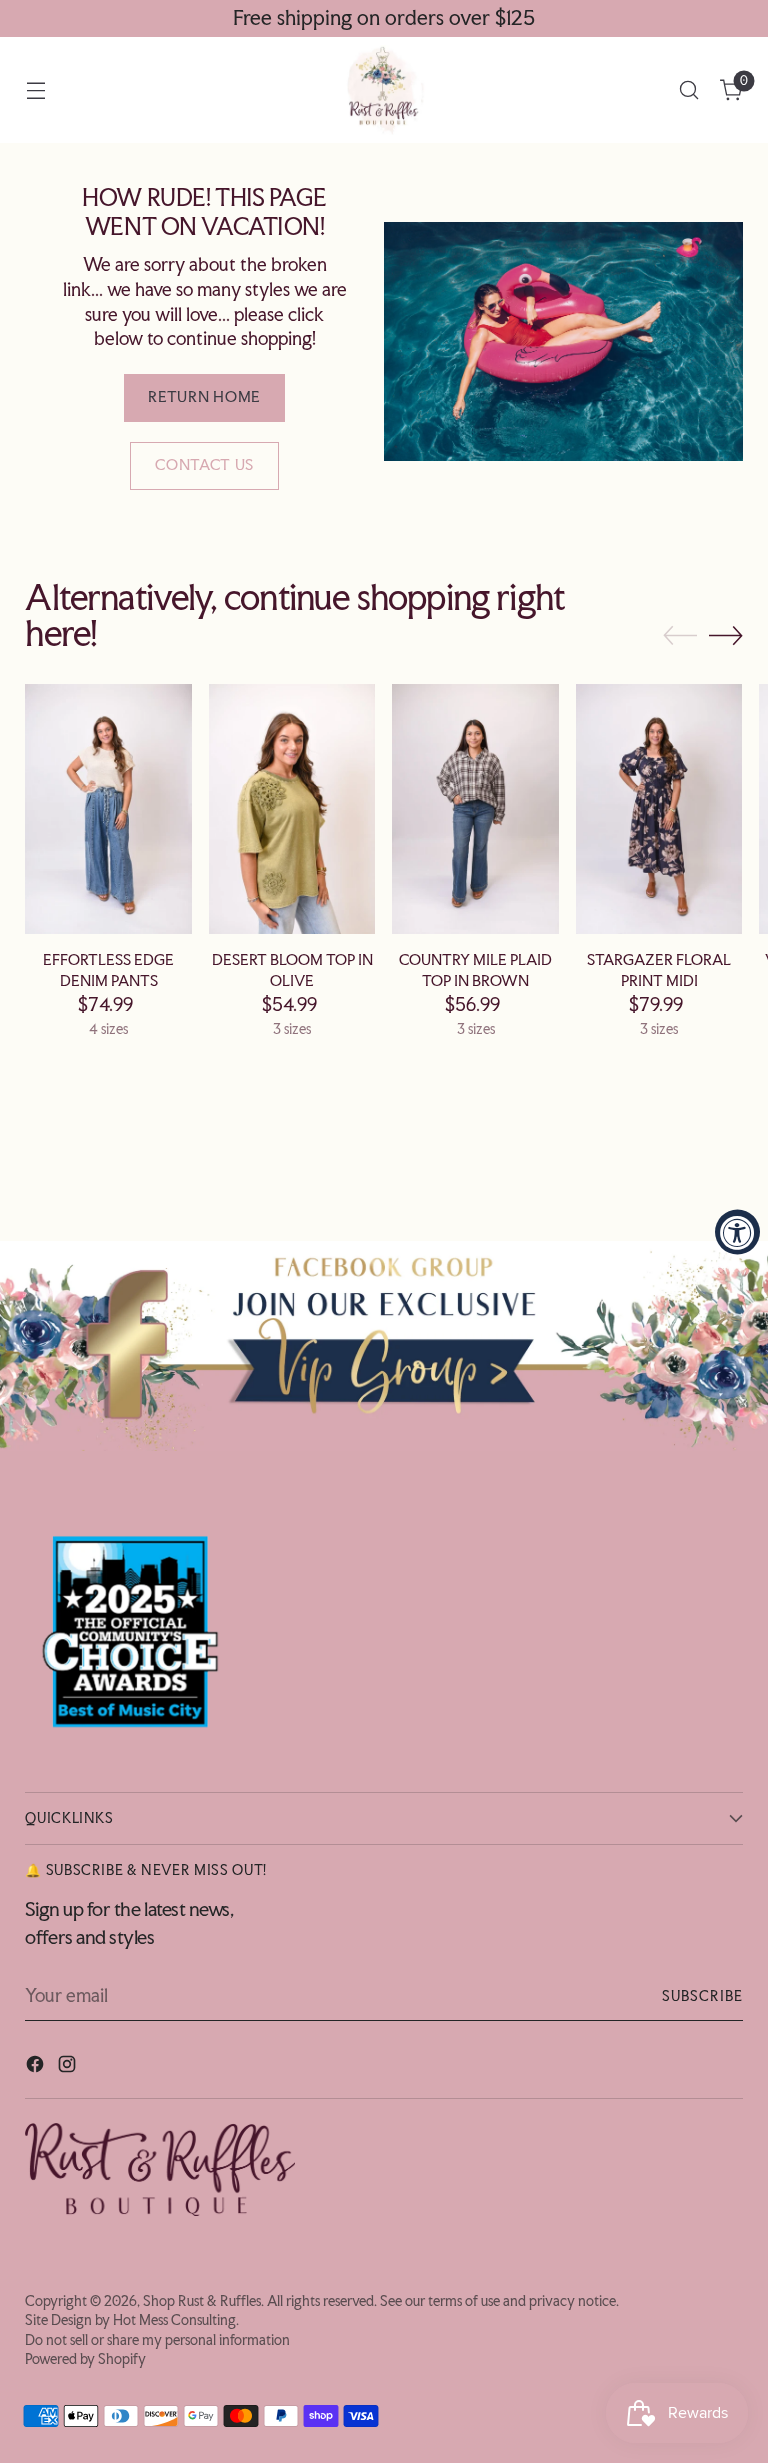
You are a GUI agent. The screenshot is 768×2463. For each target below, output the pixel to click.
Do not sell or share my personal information (157, 2340)
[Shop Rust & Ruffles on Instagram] (69, 2067)
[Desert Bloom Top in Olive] (292, 809)
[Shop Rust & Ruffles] (384, 90)
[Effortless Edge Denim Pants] (108, 809)
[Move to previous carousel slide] (680, 636)
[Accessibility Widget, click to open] (737, 1231)
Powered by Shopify (85, 2359)
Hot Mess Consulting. (176, 2320)
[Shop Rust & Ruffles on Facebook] (37, 2067)
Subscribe (702, 1996)
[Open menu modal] (35, 90)
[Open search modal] (689, 90)
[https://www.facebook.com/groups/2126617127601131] (384, 1345)
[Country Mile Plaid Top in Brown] (475, 809)
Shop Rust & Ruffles (202, 2301)
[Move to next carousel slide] (726, 635)
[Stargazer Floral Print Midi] (659, 809)
